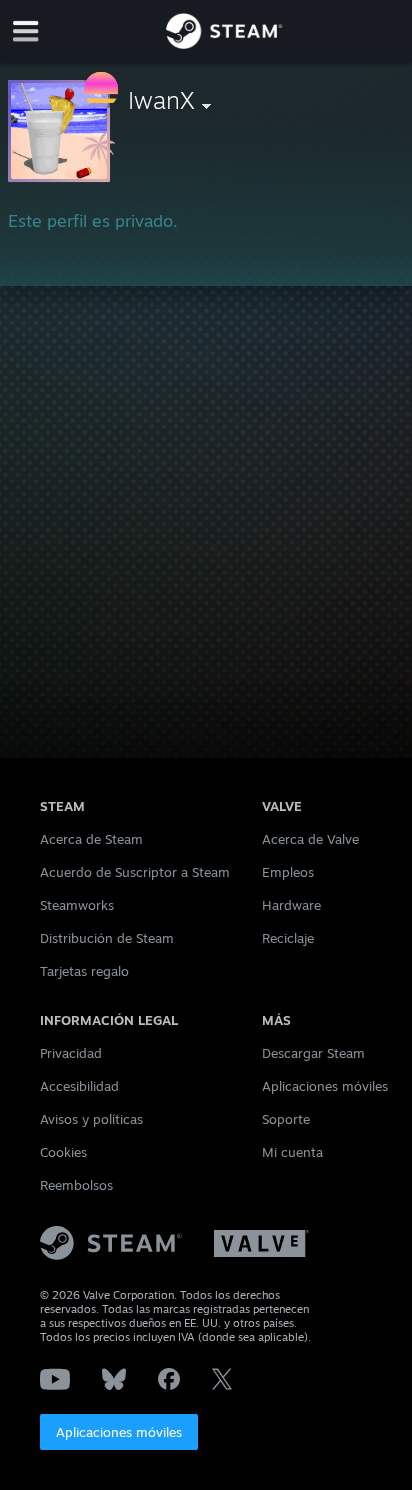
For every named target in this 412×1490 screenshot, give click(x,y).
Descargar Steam (313, 1053)
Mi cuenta (292, 1152)
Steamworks (77, 905)
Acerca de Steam (91, 839)
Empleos (288, 872)
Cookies (63, 1152)
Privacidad (71, 1053)
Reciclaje (288, 938)
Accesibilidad (79, 1086)
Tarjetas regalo (84, 971)
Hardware (291, 905)
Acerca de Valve (310, 839)
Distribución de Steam (107, 938)
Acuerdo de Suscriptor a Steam (135, 872)
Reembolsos (76, 1185)
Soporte (286, 1119)
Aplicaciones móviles (119, 1432)
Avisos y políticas (91, 1119)
